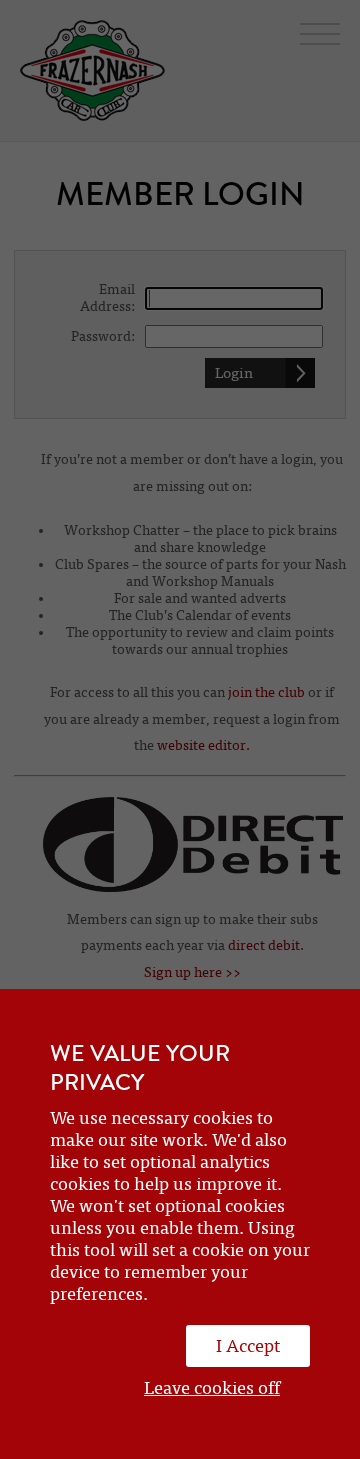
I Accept (248, 1346)
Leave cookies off (212, 1388)
